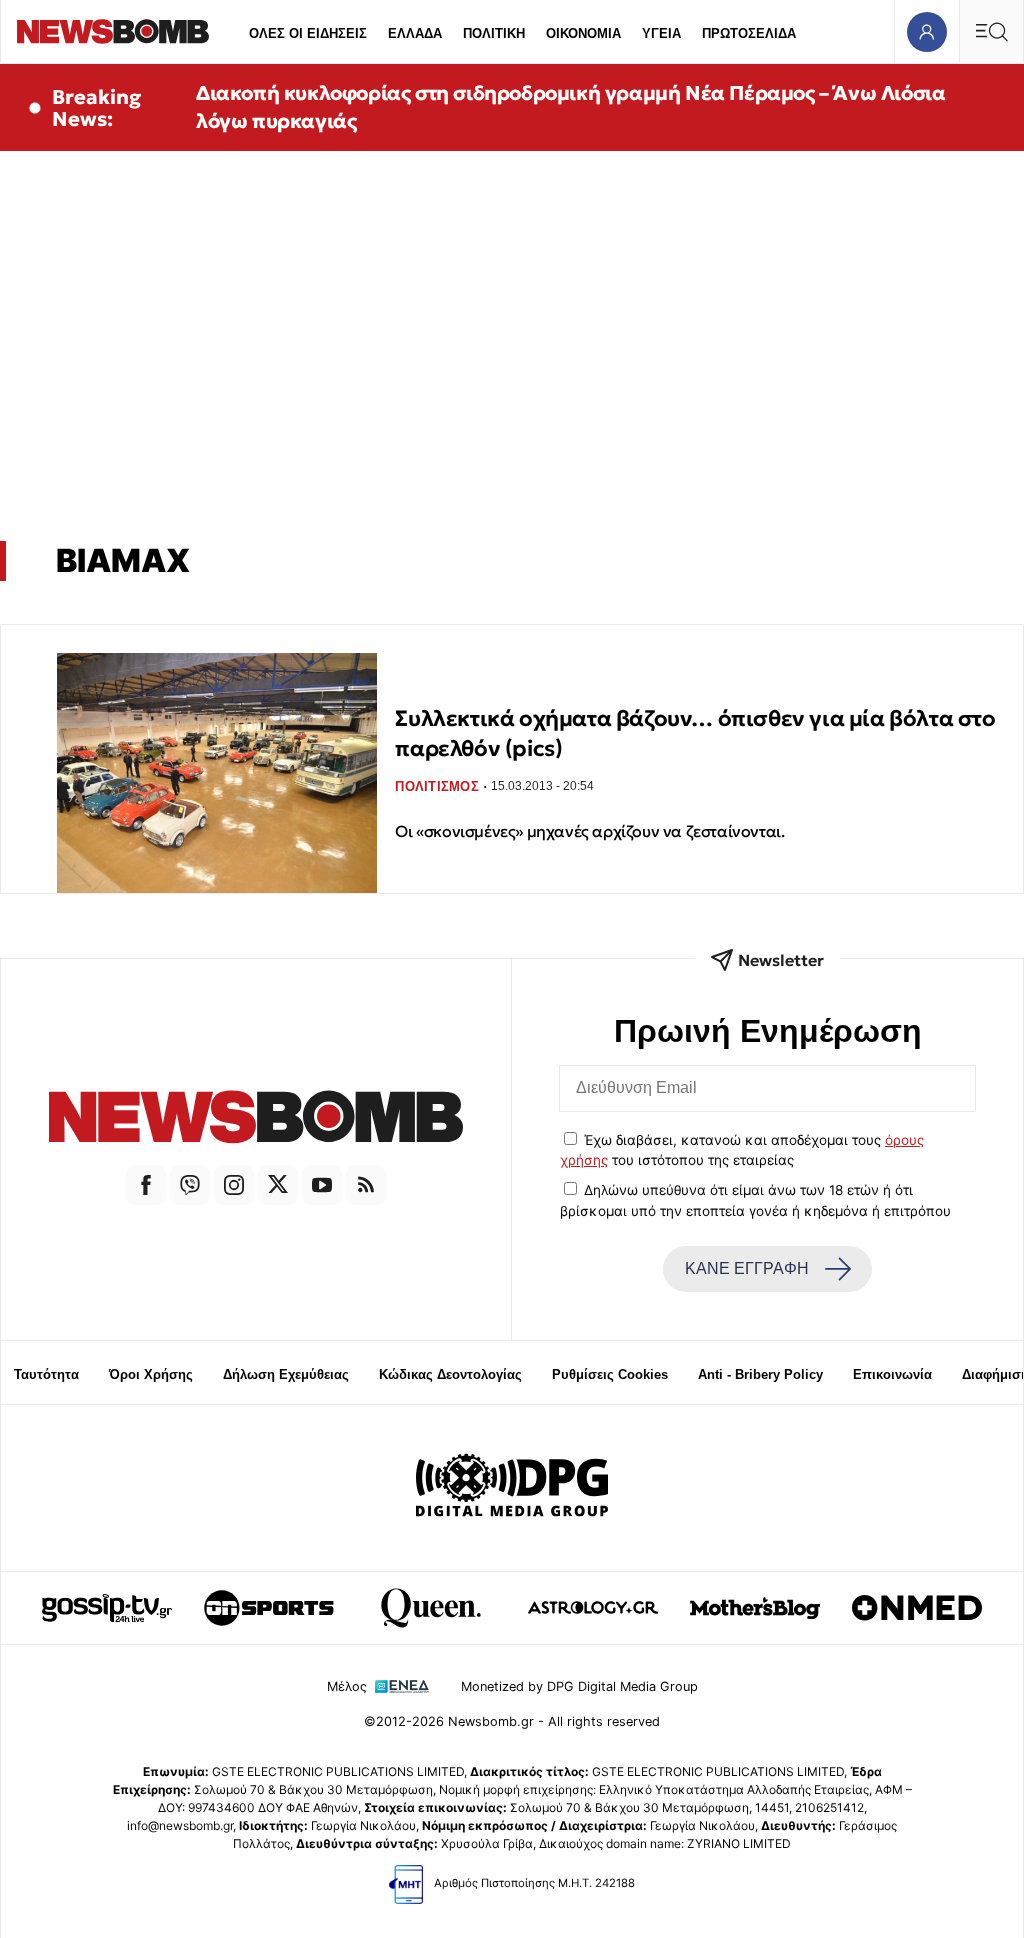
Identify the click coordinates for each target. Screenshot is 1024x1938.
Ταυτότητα (46, 1374)
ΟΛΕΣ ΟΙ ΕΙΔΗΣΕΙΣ (308, 33)
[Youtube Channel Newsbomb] (322, 1185)
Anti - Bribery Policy (760, 1374)
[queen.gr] (431, 1608)
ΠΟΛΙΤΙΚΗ (494, 33)
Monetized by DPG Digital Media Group (579, 1686)
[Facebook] (146, 1185)
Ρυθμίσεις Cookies (610, 1374)
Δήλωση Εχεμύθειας (286, 1374)
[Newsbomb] (256, 1120)
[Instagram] (234, 1185)
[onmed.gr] (917, 1608)
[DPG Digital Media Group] (512, 1488)
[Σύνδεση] (926, 31)
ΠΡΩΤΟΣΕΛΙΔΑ (749, 33)
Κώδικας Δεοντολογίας (450, 1374)
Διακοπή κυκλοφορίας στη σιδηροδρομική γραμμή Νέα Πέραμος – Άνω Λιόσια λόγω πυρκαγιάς (570, 107)
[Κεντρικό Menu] (991, 31)
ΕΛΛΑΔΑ (415, 33)
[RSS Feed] (366, 1185)
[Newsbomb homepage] (113, 31)
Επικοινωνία (892, 1374)
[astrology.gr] (593, 1608)
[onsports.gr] (269, 1608)
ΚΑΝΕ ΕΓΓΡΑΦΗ (747, 1268)
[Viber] (190, 1185)
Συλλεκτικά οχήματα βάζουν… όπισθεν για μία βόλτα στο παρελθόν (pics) (695, 733)
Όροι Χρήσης (151, 1374)
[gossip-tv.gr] (107, 1608)
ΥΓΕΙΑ (661, 33)
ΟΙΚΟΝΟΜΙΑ (583, 33)
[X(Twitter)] (278, 1185)
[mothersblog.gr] (755, 1608)
